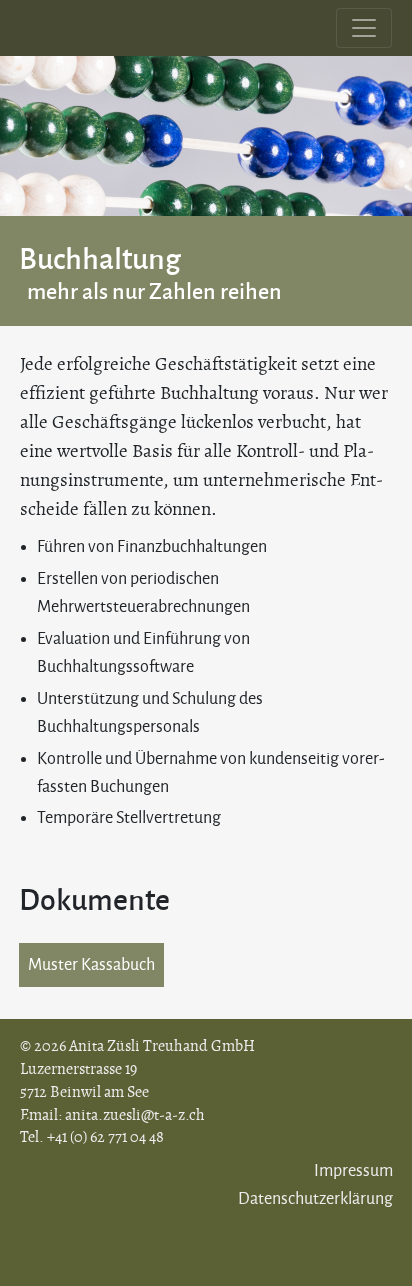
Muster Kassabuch (91, 965)
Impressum (353, 1171)
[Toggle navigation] (364, 28)
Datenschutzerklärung (315, 1199)
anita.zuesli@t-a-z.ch (135, 1115)
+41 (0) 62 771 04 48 (105, 1137)
